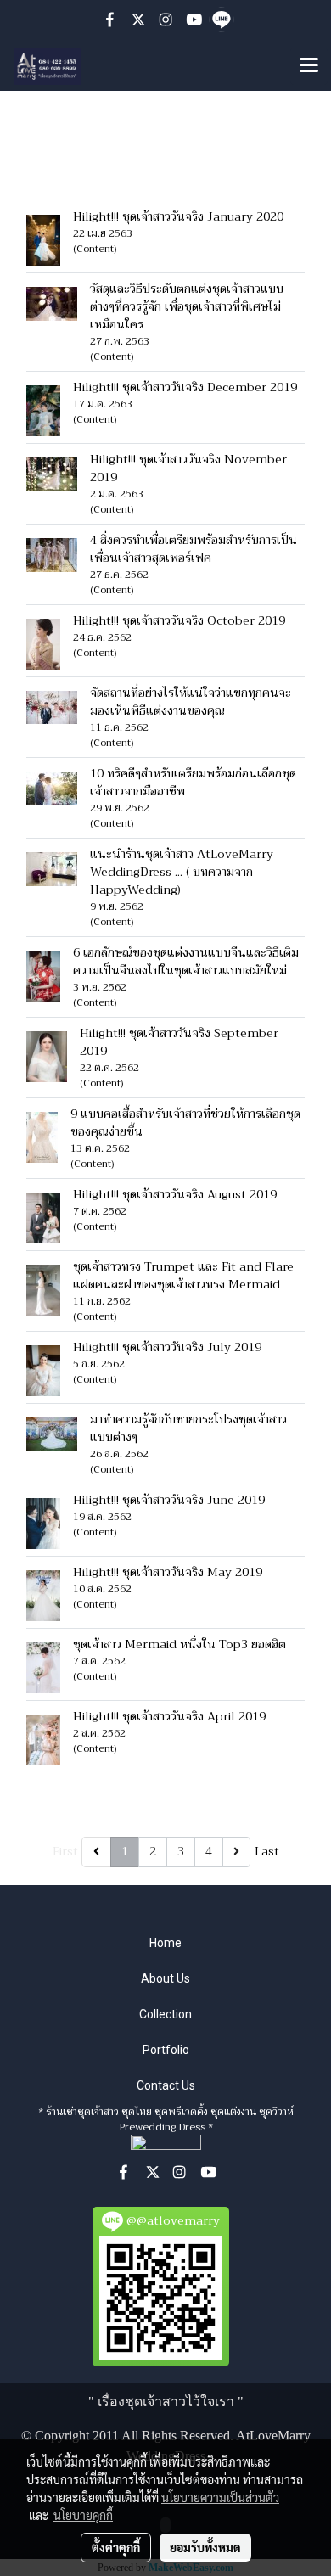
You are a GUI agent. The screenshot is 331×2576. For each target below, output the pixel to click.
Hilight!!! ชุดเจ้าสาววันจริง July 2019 (167, 1347)
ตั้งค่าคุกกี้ (116, 2547)
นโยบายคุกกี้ (83, 2515)
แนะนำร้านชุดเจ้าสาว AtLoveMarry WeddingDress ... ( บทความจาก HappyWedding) (182, 872)
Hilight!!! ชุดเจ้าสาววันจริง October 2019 (179, 620)
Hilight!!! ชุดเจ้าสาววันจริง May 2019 (168, 1572)
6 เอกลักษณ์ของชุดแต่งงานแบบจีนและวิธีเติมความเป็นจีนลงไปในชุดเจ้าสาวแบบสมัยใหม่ (188, 961)
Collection (165, 2014)
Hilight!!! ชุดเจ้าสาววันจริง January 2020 (178, 216)
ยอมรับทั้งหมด (205, 2547)
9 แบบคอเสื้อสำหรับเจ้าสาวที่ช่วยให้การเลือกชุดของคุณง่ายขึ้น (185, 1122)
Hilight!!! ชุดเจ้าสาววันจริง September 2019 (179, 1042)
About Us (165, 1978)
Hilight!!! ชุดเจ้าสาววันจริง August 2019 (175, 1194)
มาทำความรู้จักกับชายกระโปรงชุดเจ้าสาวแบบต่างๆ (188, 1428)
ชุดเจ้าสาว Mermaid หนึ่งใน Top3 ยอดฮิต (180, 1644)
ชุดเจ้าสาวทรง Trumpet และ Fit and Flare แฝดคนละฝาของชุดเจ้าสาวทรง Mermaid (183, 1275)
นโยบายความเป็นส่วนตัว (220, 2497)
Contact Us (166, 2085)
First (65, 1851)
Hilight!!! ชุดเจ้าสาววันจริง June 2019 (169, 1500)
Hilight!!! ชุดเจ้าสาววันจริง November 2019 (188, 468)
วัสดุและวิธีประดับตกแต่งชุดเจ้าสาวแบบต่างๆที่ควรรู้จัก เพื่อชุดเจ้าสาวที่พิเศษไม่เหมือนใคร (187, 306)
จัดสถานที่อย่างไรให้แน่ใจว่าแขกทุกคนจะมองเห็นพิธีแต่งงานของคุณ (191, 702)
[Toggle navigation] (309, 66)
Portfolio (166, 2050)
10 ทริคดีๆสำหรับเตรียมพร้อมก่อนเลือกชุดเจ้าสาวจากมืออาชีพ (193, 782)
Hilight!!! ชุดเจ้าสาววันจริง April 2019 (169, 1716)
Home (165, 1943)
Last (267, 1851)
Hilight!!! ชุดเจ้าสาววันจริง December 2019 (185, 387)
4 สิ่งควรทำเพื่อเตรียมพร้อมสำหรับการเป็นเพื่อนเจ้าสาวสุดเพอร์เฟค (194, 549)
